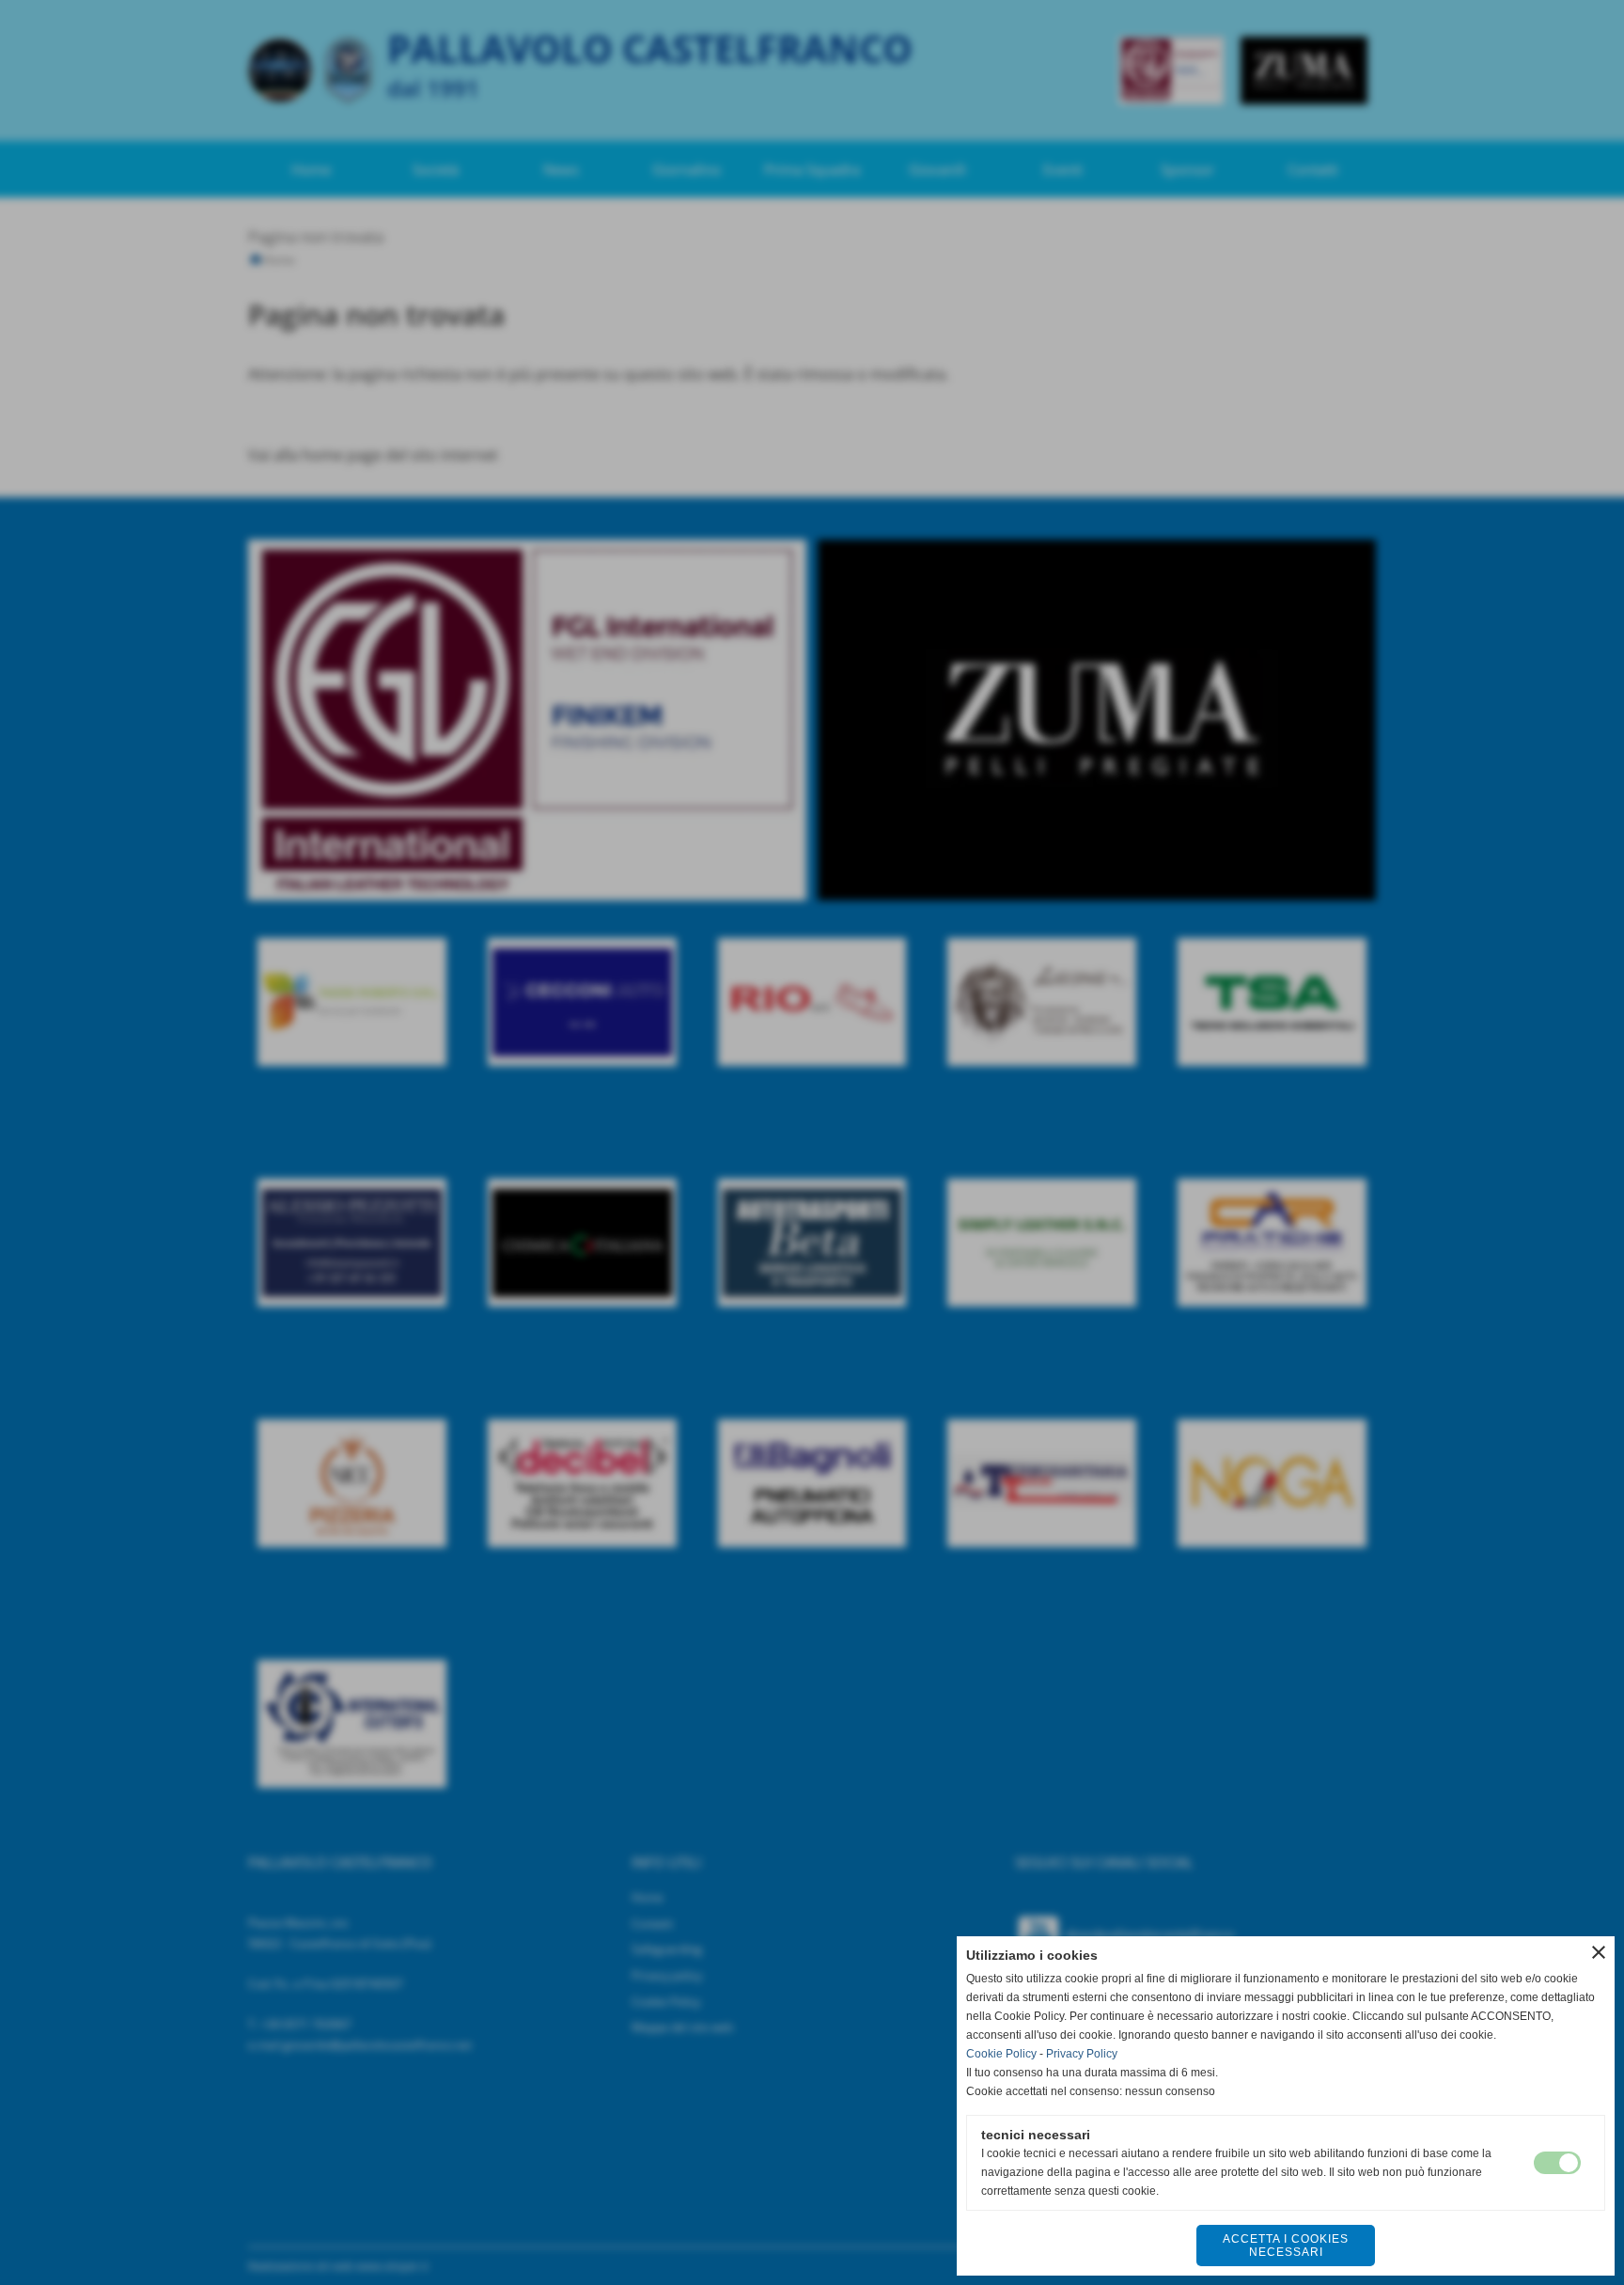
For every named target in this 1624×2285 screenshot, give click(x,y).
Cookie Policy (1001, 2054)
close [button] (1599, 1952)
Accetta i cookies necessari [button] (1286, 2246)
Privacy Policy (1082, 2054)
